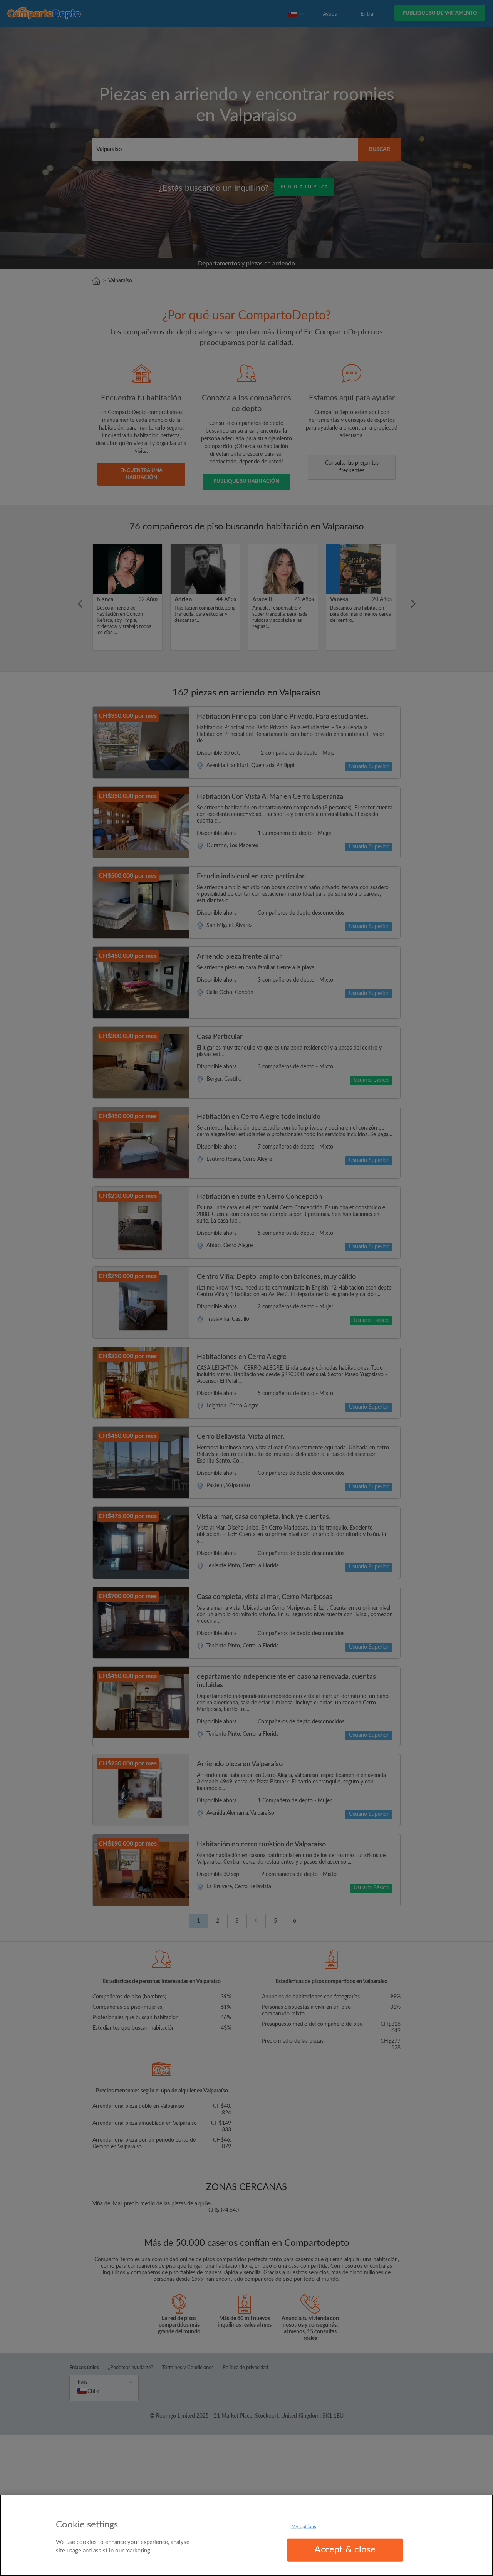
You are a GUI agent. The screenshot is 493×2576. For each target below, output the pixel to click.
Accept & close (345, 2550)
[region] (246, 2535)
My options (304, 2527)
